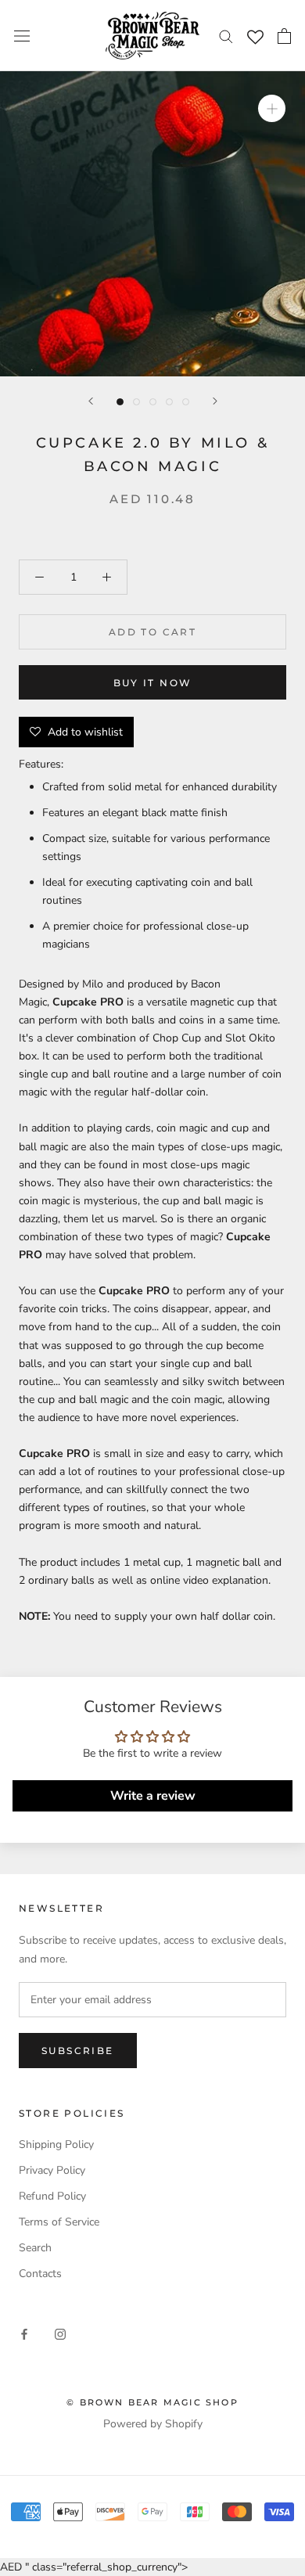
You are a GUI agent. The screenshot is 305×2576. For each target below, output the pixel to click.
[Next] (215, 401)
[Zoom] (272, 108)
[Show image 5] (186, 402)
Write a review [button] (153, 1796)
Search (35, 2248)
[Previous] (91, 401)
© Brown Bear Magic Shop (152, 2402)
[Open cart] (284, 36)
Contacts (40, 2274)
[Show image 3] (153, 402)
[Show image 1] (120, 402)
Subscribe (78, 2051)
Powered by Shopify (153, 2424)
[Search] (226, 36)
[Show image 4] (169, 402)
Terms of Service (59, 2222)
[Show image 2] (136, 402)
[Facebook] (24, 2333)
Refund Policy (52, 2196)
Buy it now (153, 683)
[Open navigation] (22, 36)
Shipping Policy (56, 2144)
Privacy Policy (52, 2170)
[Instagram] (60, 2333)
